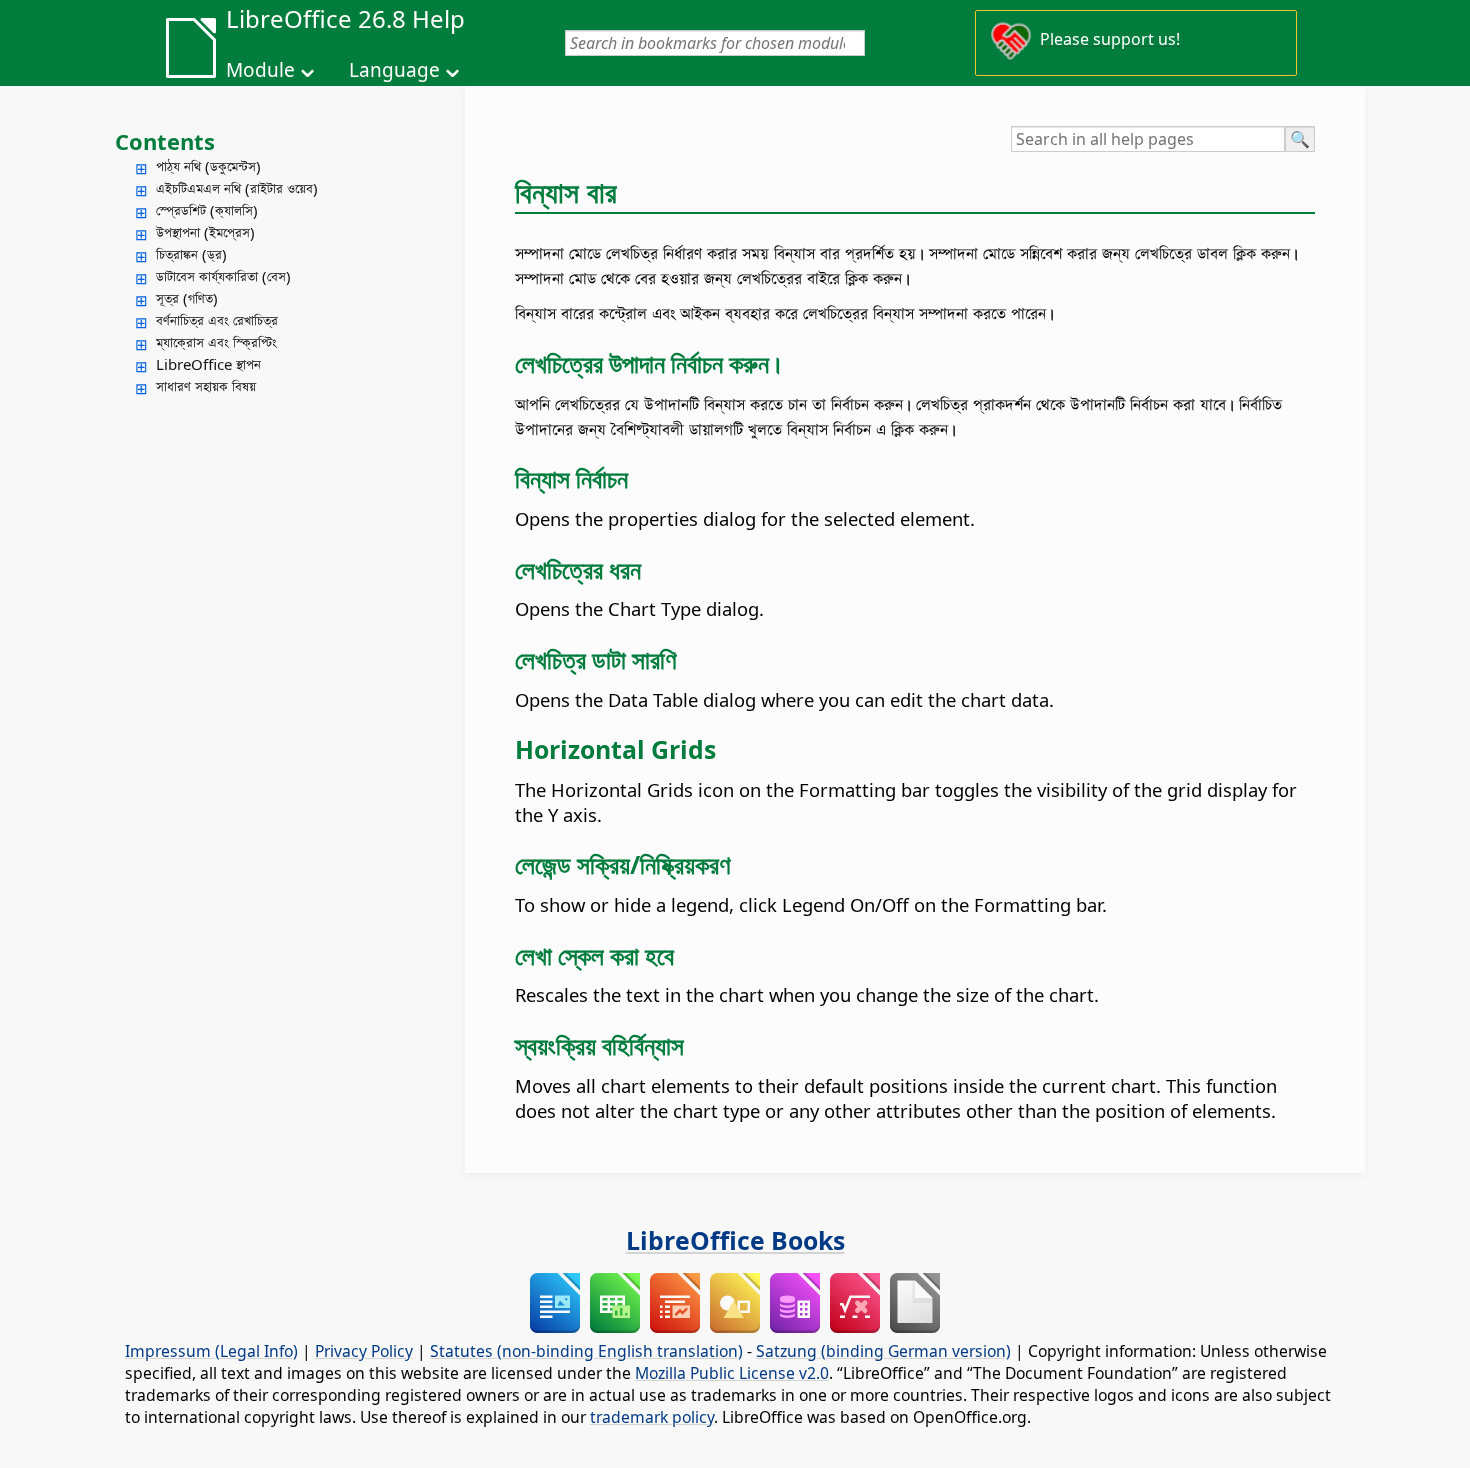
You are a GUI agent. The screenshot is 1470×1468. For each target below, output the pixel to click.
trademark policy (652, 1417)
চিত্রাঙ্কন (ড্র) (191, 254)
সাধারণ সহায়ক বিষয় (206, 386)
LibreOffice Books (735, 1240)
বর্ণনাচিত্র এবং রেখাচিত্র (217, 320)
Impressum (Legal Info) (211, 1351)
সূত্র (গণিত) (187, 298)
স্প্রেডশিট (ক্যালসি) (207, 210)
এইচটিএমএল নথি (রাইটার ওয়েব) (237, 188)
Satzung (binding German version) (883, 1351)
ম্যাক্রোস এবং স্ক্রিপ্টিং (216, 342)
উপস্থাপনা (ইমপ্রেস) (205, 232)
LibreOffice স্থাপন (208, 364)
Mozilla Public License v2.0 (732, 1373)
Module (260, 70)
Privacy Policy (364, 1351)
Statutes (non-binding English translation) (586, 1351)
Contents (165, 141)
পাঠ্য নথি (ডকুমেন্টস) (208, 166)
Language (394, 70)
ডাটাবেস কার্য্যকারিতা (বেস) (223, 276)
